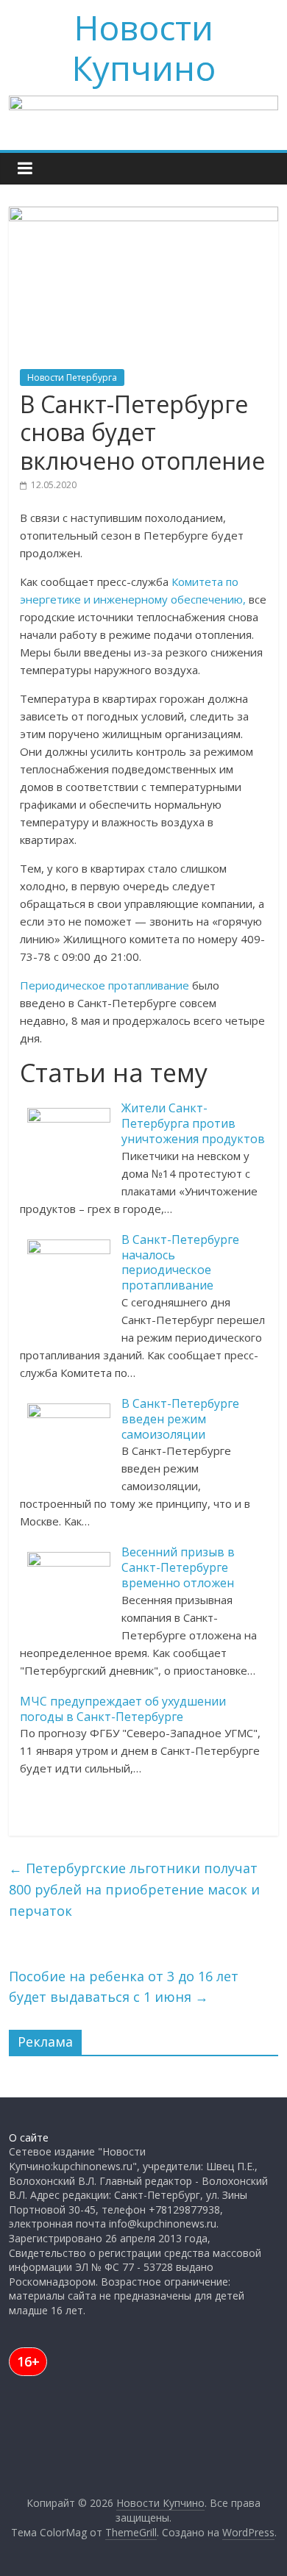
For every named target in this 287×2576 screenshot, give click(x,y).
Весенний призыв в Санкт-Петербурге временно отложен (178, 1567)
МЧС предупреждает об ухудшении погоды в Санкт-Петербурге (123, 1709)
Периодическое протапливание (104, 985)
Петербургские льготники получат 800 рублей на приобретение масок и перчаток (134, 1889)
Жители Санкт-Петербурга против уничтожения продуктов (193, 1123)
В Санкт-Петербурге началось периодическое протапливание (180, 1262)
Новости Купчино (144, 47)
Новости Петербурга (72, 378)
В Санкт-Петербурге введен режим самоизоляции (180, 1419)
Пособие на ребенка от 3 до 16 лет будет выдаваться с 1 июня (124, 1987)
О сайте (29, 2137)
